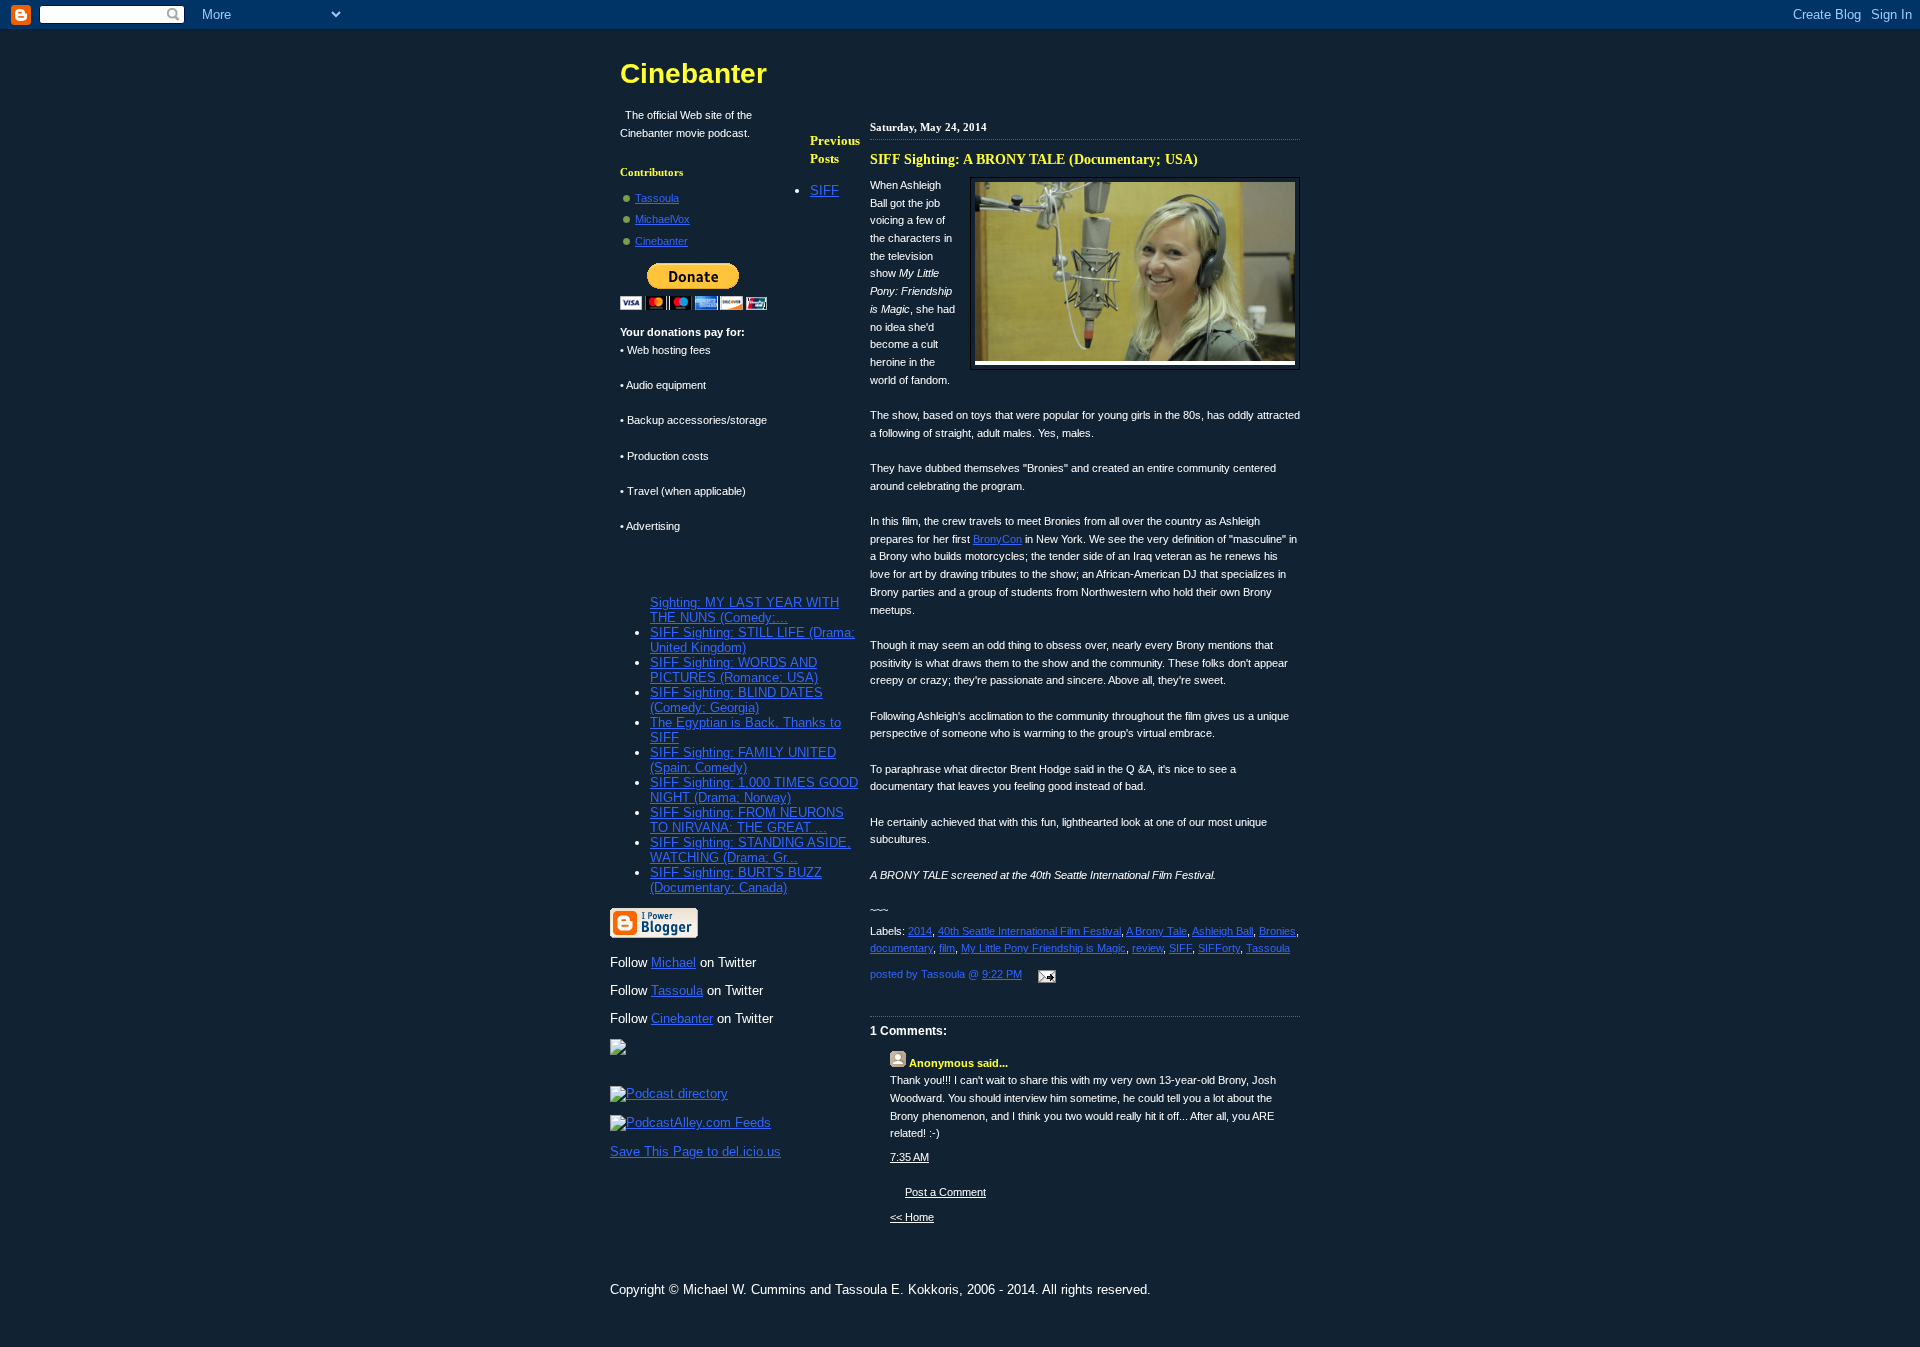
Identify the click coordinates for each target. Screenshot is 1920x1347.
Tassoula (1268, 948)
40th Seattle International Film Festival (1029, 931)
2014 (920, 931)
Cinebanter (693, 73)
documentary (901, 948)
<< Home (912, 1217)
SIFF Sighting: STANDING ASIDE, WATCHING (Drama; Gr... (750, 850)
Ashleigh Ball (1222, 931)
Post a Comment (945, 1192)
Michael (673, 962)
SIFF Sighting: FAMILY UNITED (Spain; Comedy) (743, 760)
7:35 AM (909, 1157)
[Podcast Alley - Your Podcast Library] (690, 1122)
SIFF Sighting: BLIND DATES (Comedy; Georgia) (736, 700)
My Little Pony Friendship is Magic (1043, 948)
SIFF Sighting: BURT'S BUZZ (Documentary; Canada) (736, 880)
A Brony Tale (1156, 931)
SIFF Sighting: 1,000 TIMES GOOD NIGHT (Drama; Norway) (754, 790)
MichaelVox (662, 219)
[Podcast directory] (669, 1093)
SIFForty (1219, 948)
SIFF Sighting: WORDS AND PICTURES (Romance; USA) (734, 670)
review (1147, 948)
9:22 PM (1002, 974)
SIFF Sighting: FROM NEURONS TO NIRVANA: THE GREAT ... (747, 820)
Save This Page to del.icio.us (695, 1151)
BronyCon (997, 539)
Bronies (1277, 931)
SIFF (1180, 948)
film (947, 948)
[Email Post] (1044, 978)
